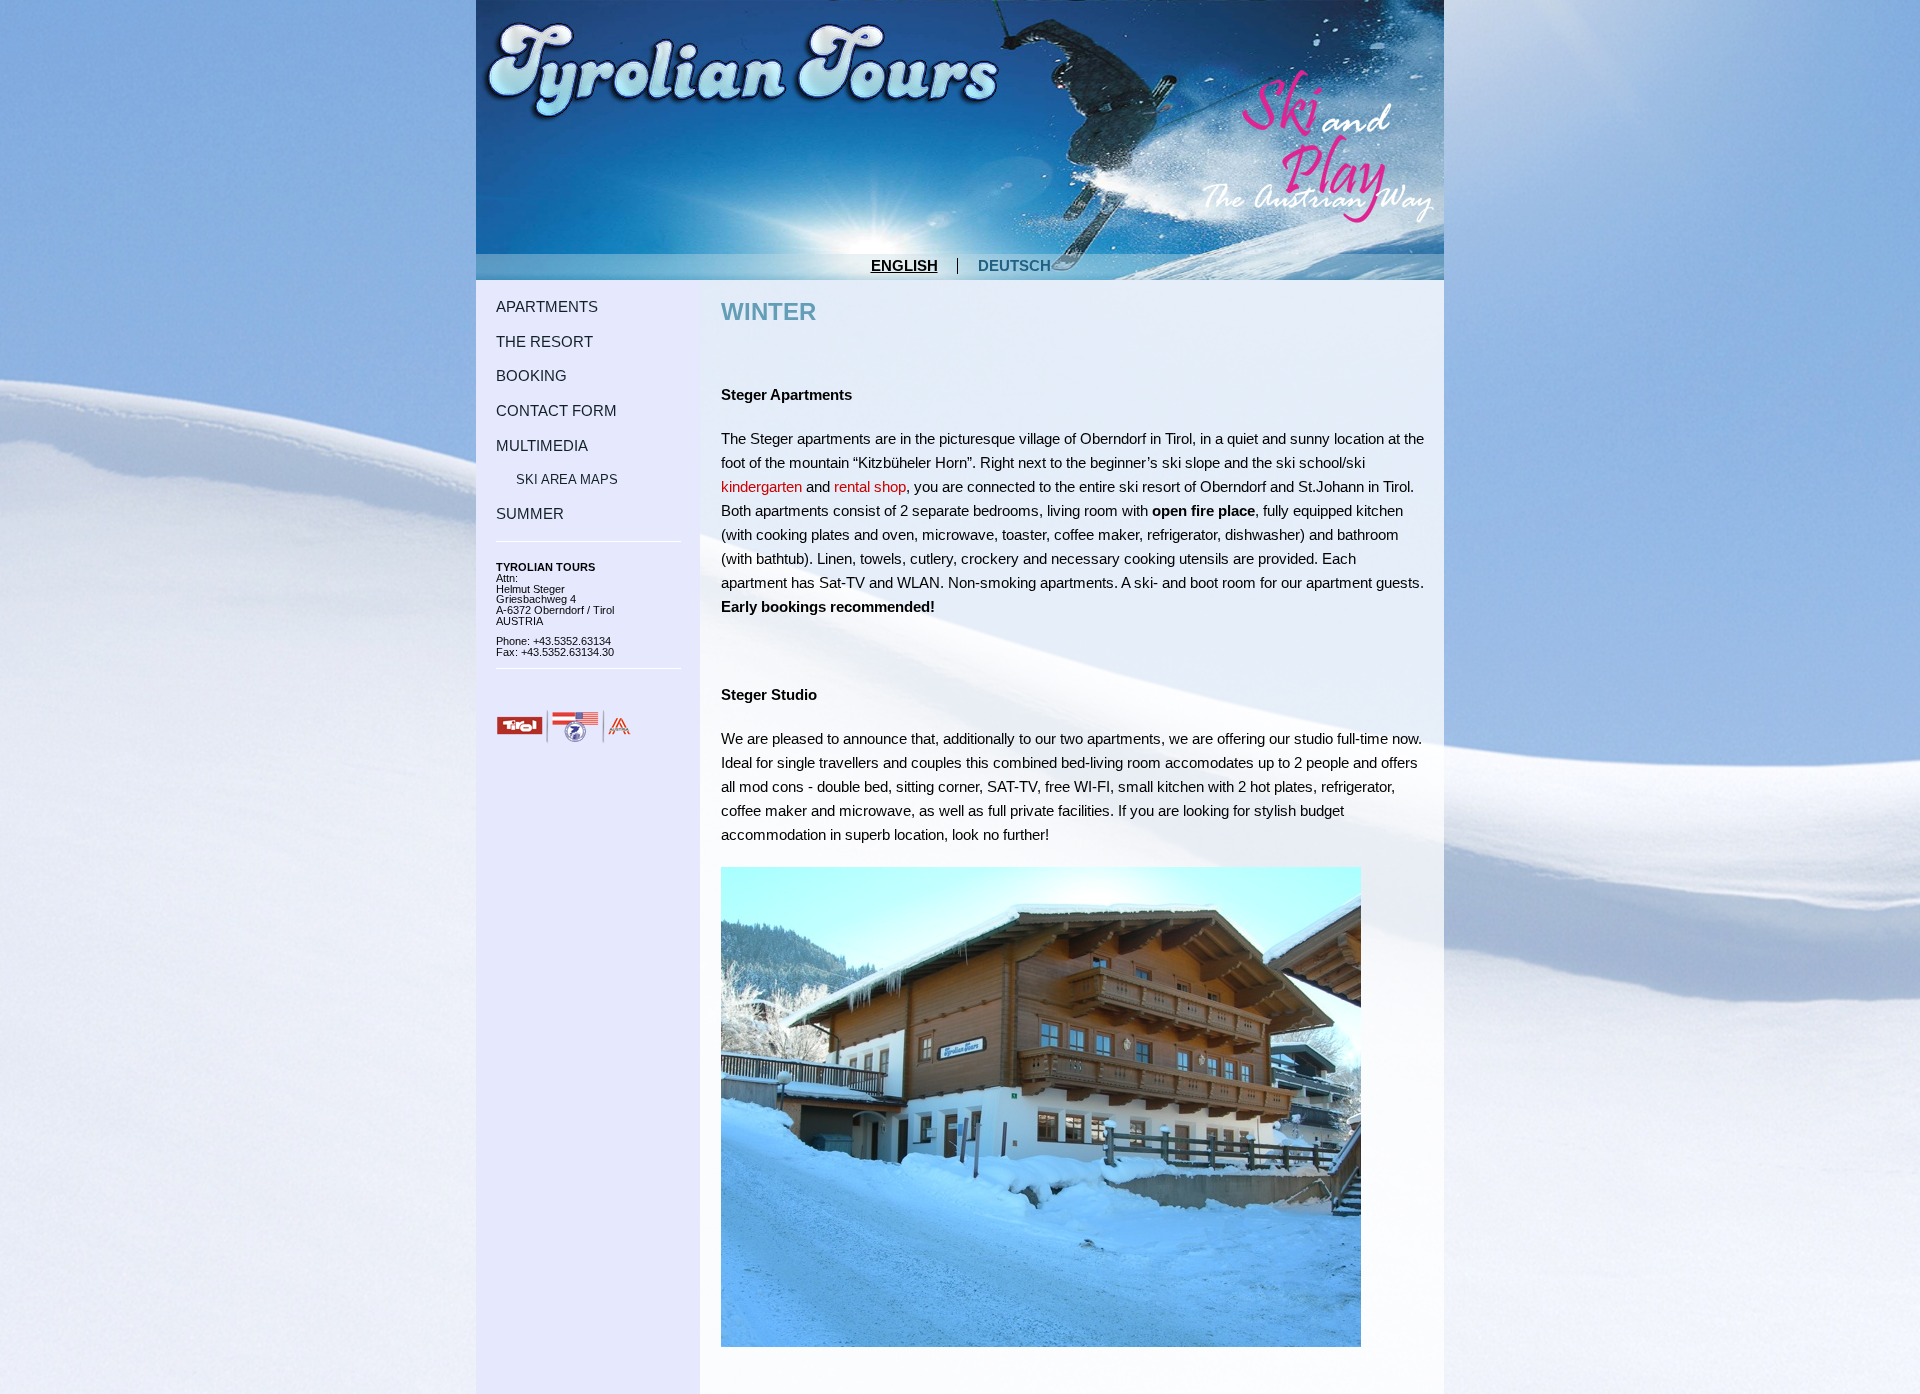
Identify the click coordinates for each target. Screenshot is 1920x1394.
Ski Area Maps (567, 480)
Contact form (556, 411)
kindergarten (761, 487)
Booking (531, 376)
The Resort (544, 342)
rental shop (870, 487)
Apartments (547, 307)
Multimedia (542, 446)
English (904, 266)
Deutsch (1014, 266)
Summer (530, 514)
